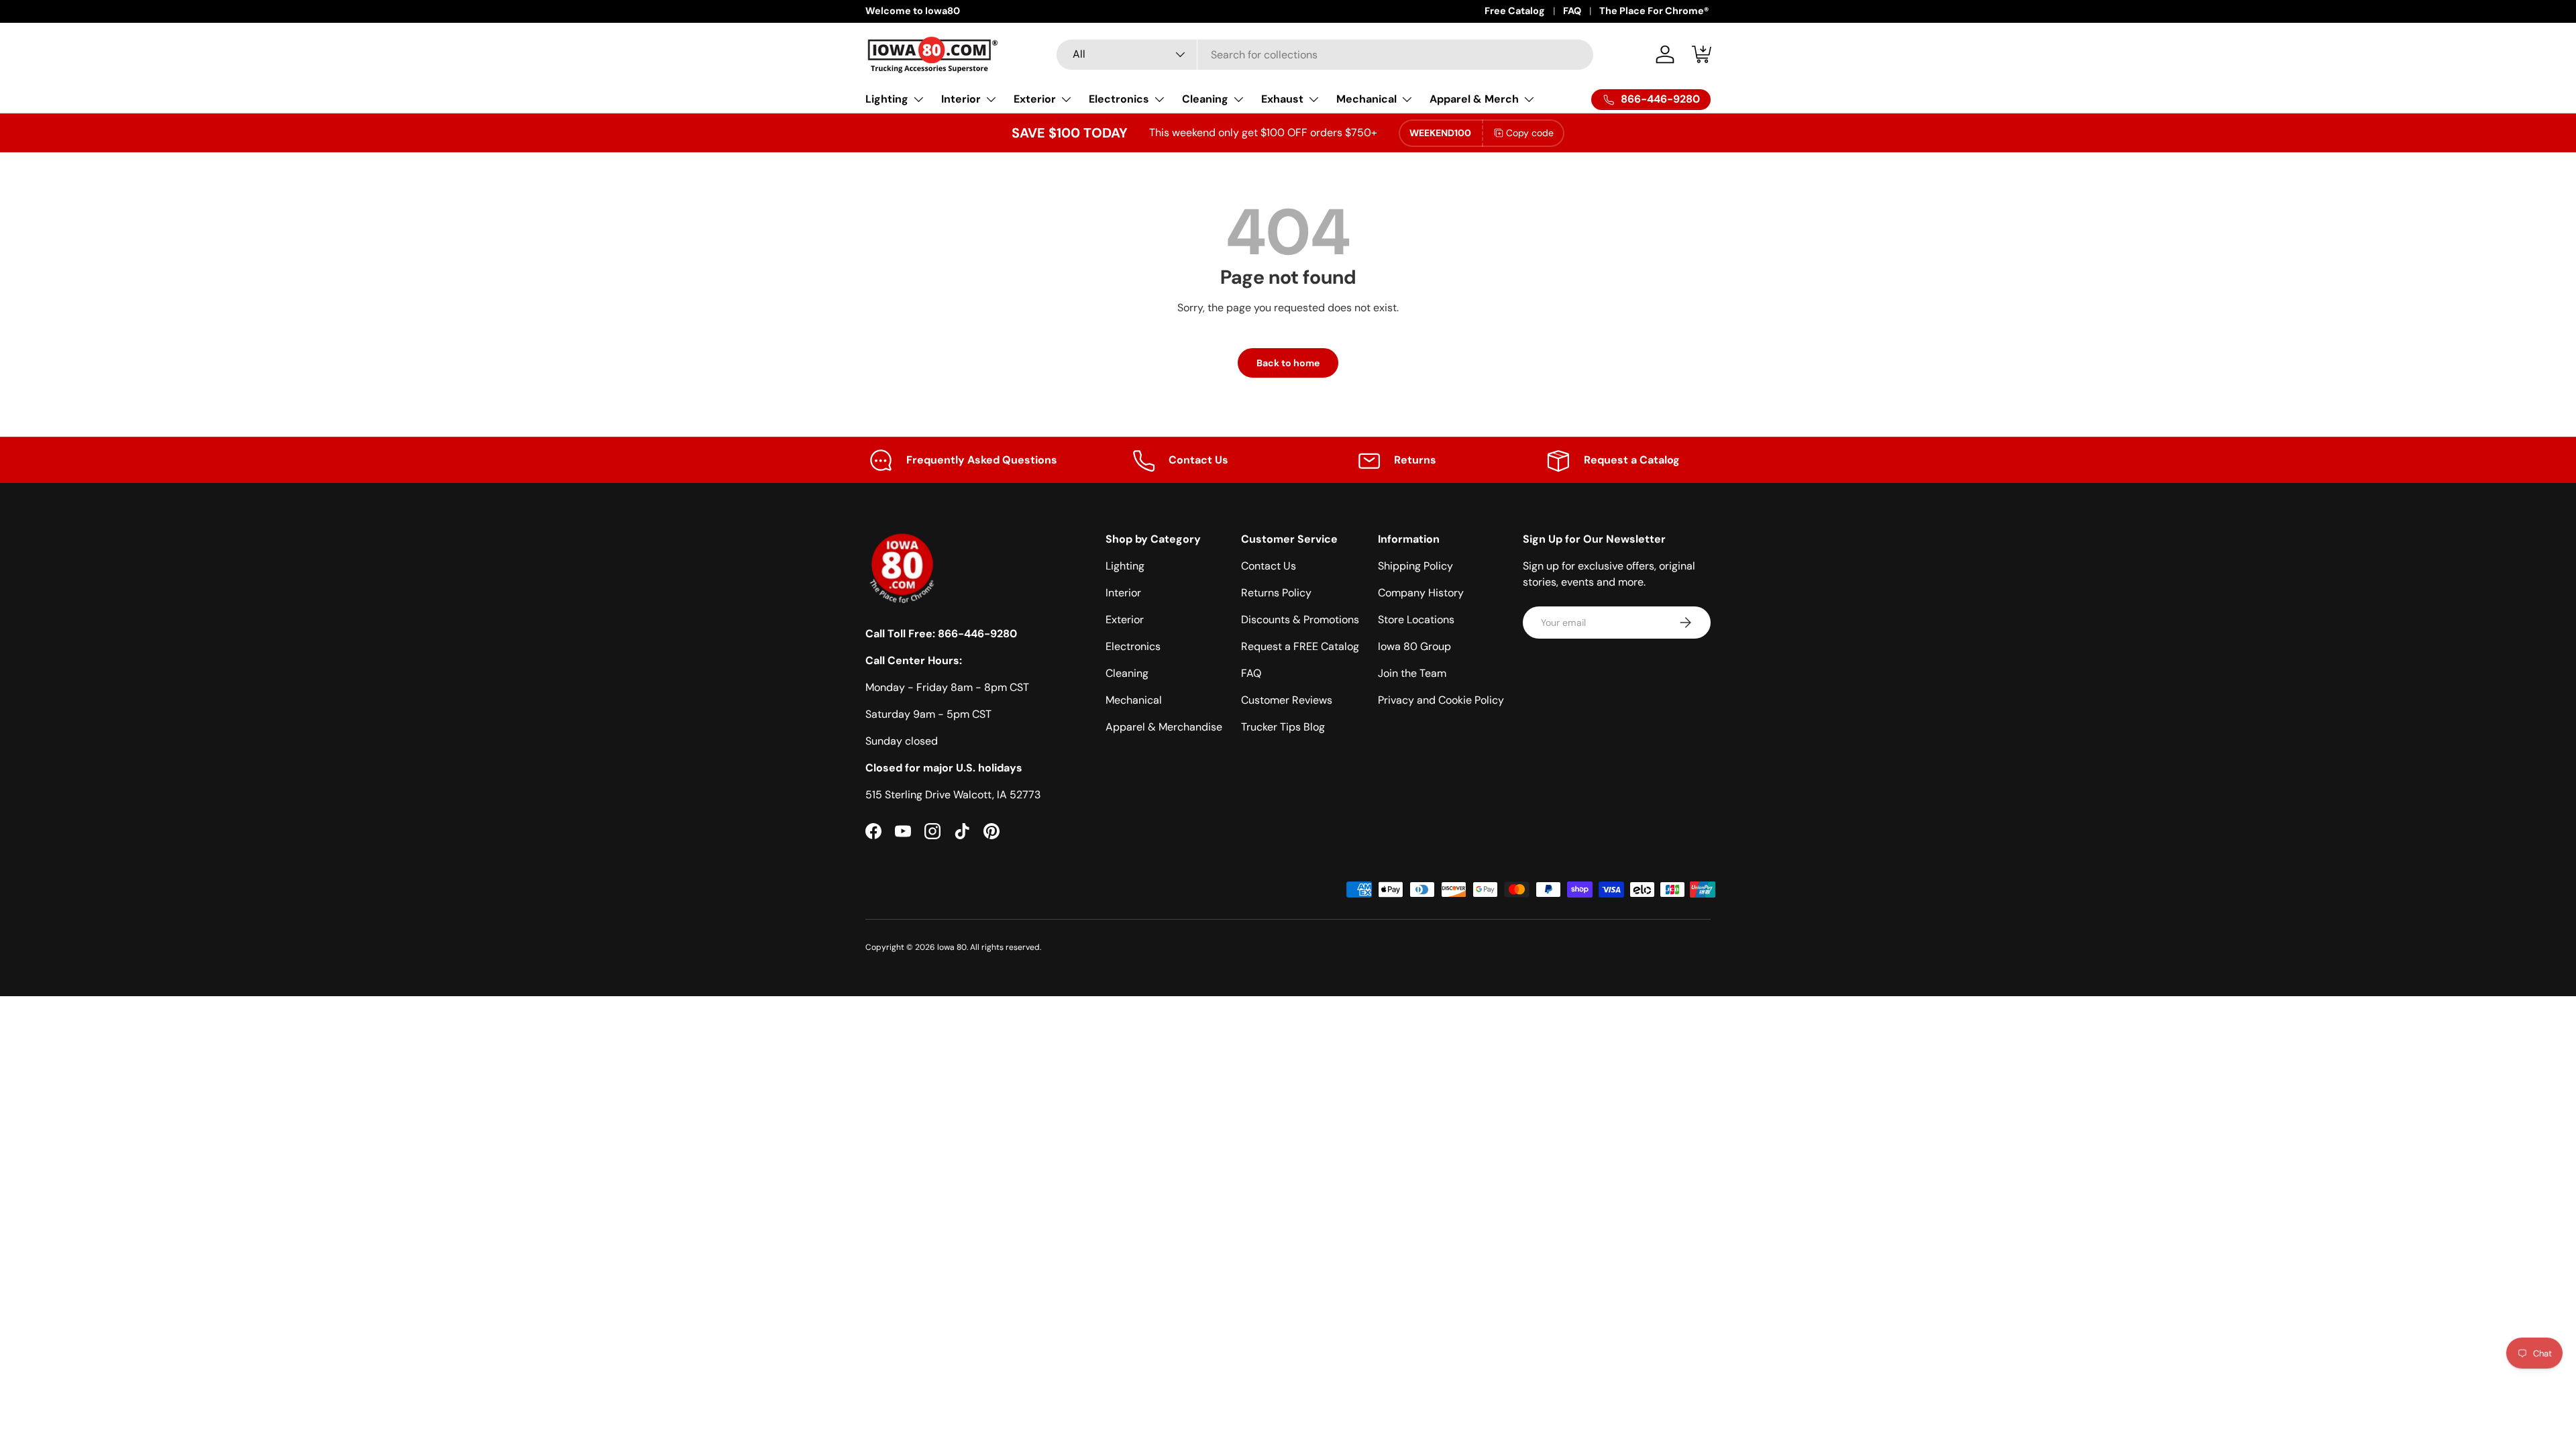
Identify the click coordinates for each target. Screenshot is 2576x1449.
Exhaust (1282, 99)
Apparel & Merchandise (1164, 727)
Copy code (1530, 133)
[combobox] (1325, 55)
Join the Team (1412, 673)
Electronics (1119, 99)
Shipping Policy (1415, 566)
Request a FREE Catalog (1300, 646)
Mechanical (1366, 99)
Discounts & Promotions (1300, 620)
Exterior (1035, 99)
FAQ (1572, 11)
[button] (1703, 54)
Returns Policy (1276, 593)
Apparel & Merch (1474, 99)
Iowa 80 (952, 947)
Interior (961, 99)
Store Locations (1416, 620)
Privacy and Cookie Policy (1441, 700)
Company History (1421, 593)
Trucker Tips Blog (1283, 727)
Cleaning (1205, 99)
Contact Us (1269, 566)
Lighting (887, 99)
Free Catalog (1515, 11)
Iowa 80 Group (1414, 646)
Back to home (1288, 363)
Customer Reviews (1287, 700)
